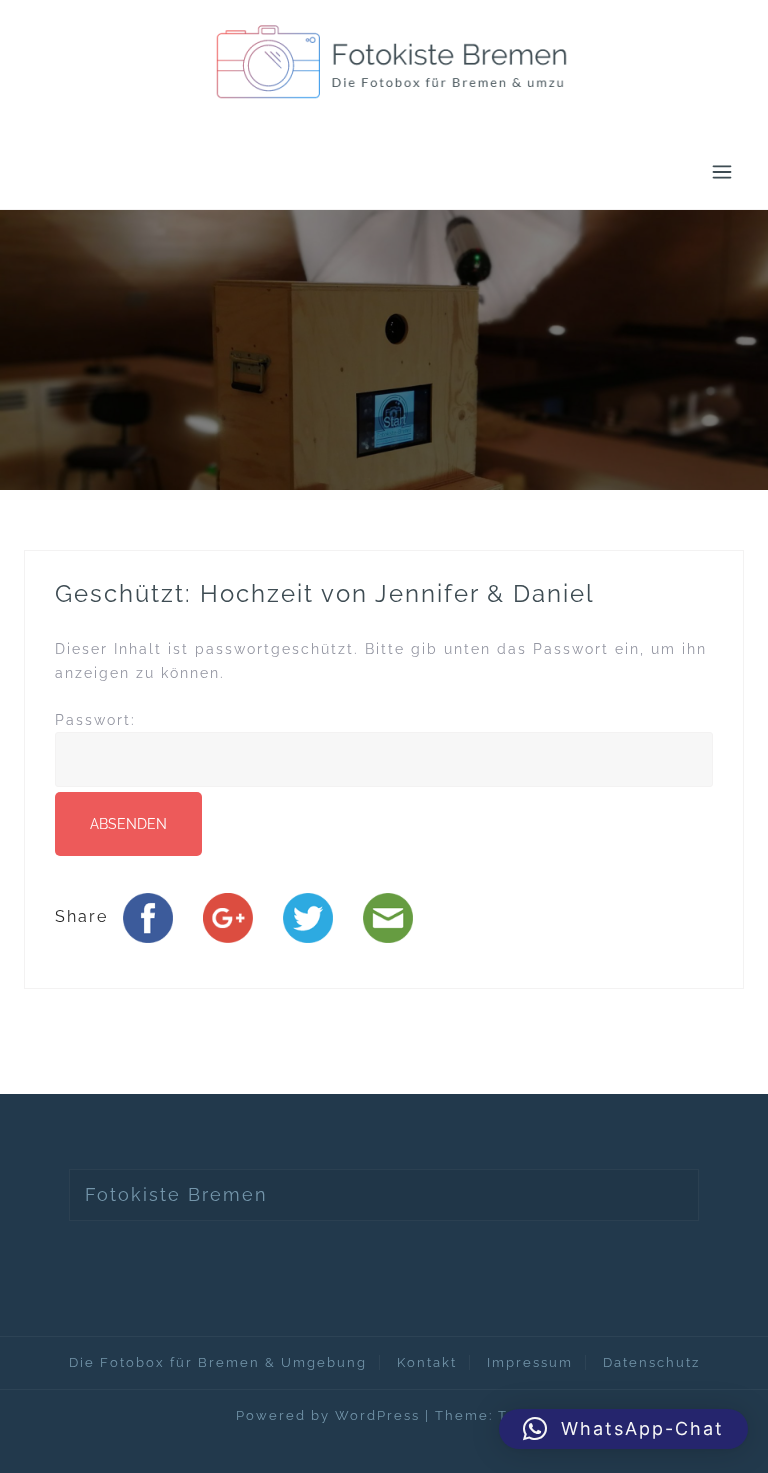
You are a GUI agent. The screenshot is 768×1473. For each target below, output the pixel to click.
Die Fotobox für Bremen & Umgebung (218, 1362)
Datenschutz (651, 1362)
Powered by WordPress (328, 1415)
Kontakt (427, 1362)
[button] (623, 1429)
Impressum (530, 1362)
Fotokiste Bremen (176, 1194)
